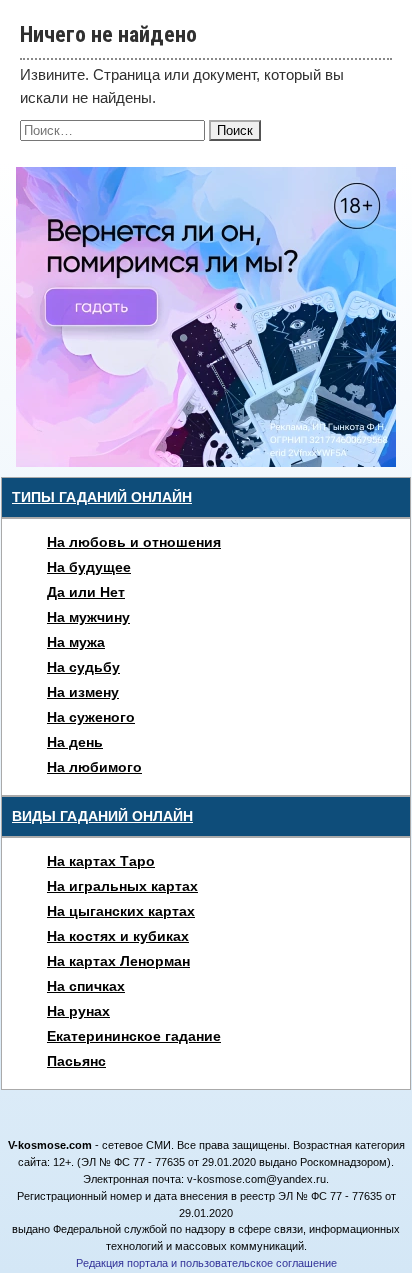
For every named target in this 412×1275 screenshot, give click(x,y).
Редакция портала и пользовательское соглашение (206, 1263)
